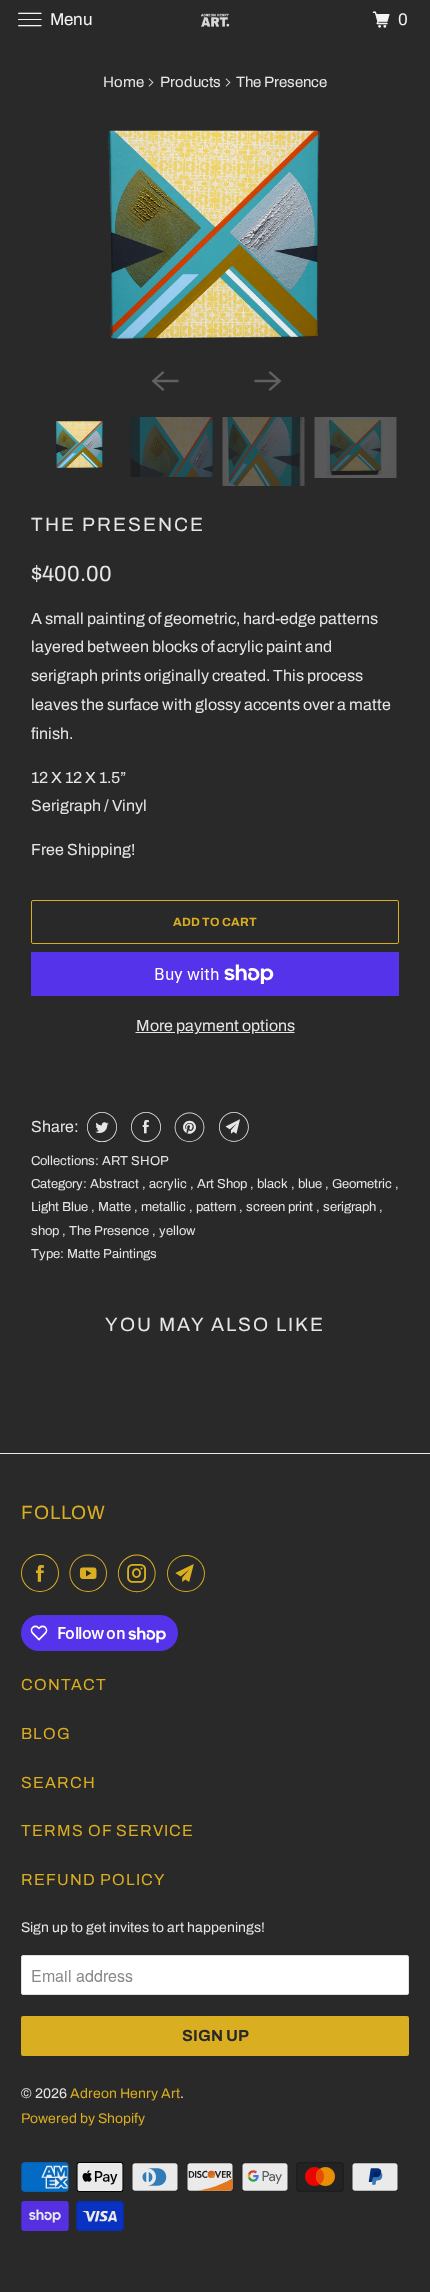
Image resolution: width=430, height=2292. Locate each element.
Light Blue (61, 1207)
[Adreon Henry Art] (215, 19)
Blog (46, 1733)
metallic (165, 1207)
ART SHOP (135, 1161)
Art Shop (223, 1184)
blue (311, 1184)
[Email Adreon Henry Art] (190, 1573)
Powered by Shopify (83, 2118)
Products (190, 82)
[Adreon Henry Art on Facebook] (44, 1573)
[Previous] (163, 379)
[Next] (267, 379)
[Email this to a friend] (231, 1127)
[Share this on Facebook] (143, 1127)
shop (46, 1231)
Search (58, 1782)
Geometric (363, 1184)
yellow (177, 1231)
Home (123, 82)
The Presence (118, 524)
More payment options (215, 1025)
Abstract (116, 1184)
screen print (281, 1207)
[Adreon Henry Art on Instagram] (141, 1573)
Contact (64, 1684)
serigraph (351, 1207)
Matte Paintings (112, 1254)
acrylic (169, 1184)
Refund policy (93, 1879)
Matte (116, 1207)
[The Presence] (215, 234)
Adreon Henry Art (125, 2093)
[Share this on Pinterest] (187, 1127)
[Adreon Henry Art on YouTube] (92, 1573)
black (274, 1184)
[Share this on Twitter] (99, 1127)
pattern (217, 1207)
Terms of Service (107, 1830)
